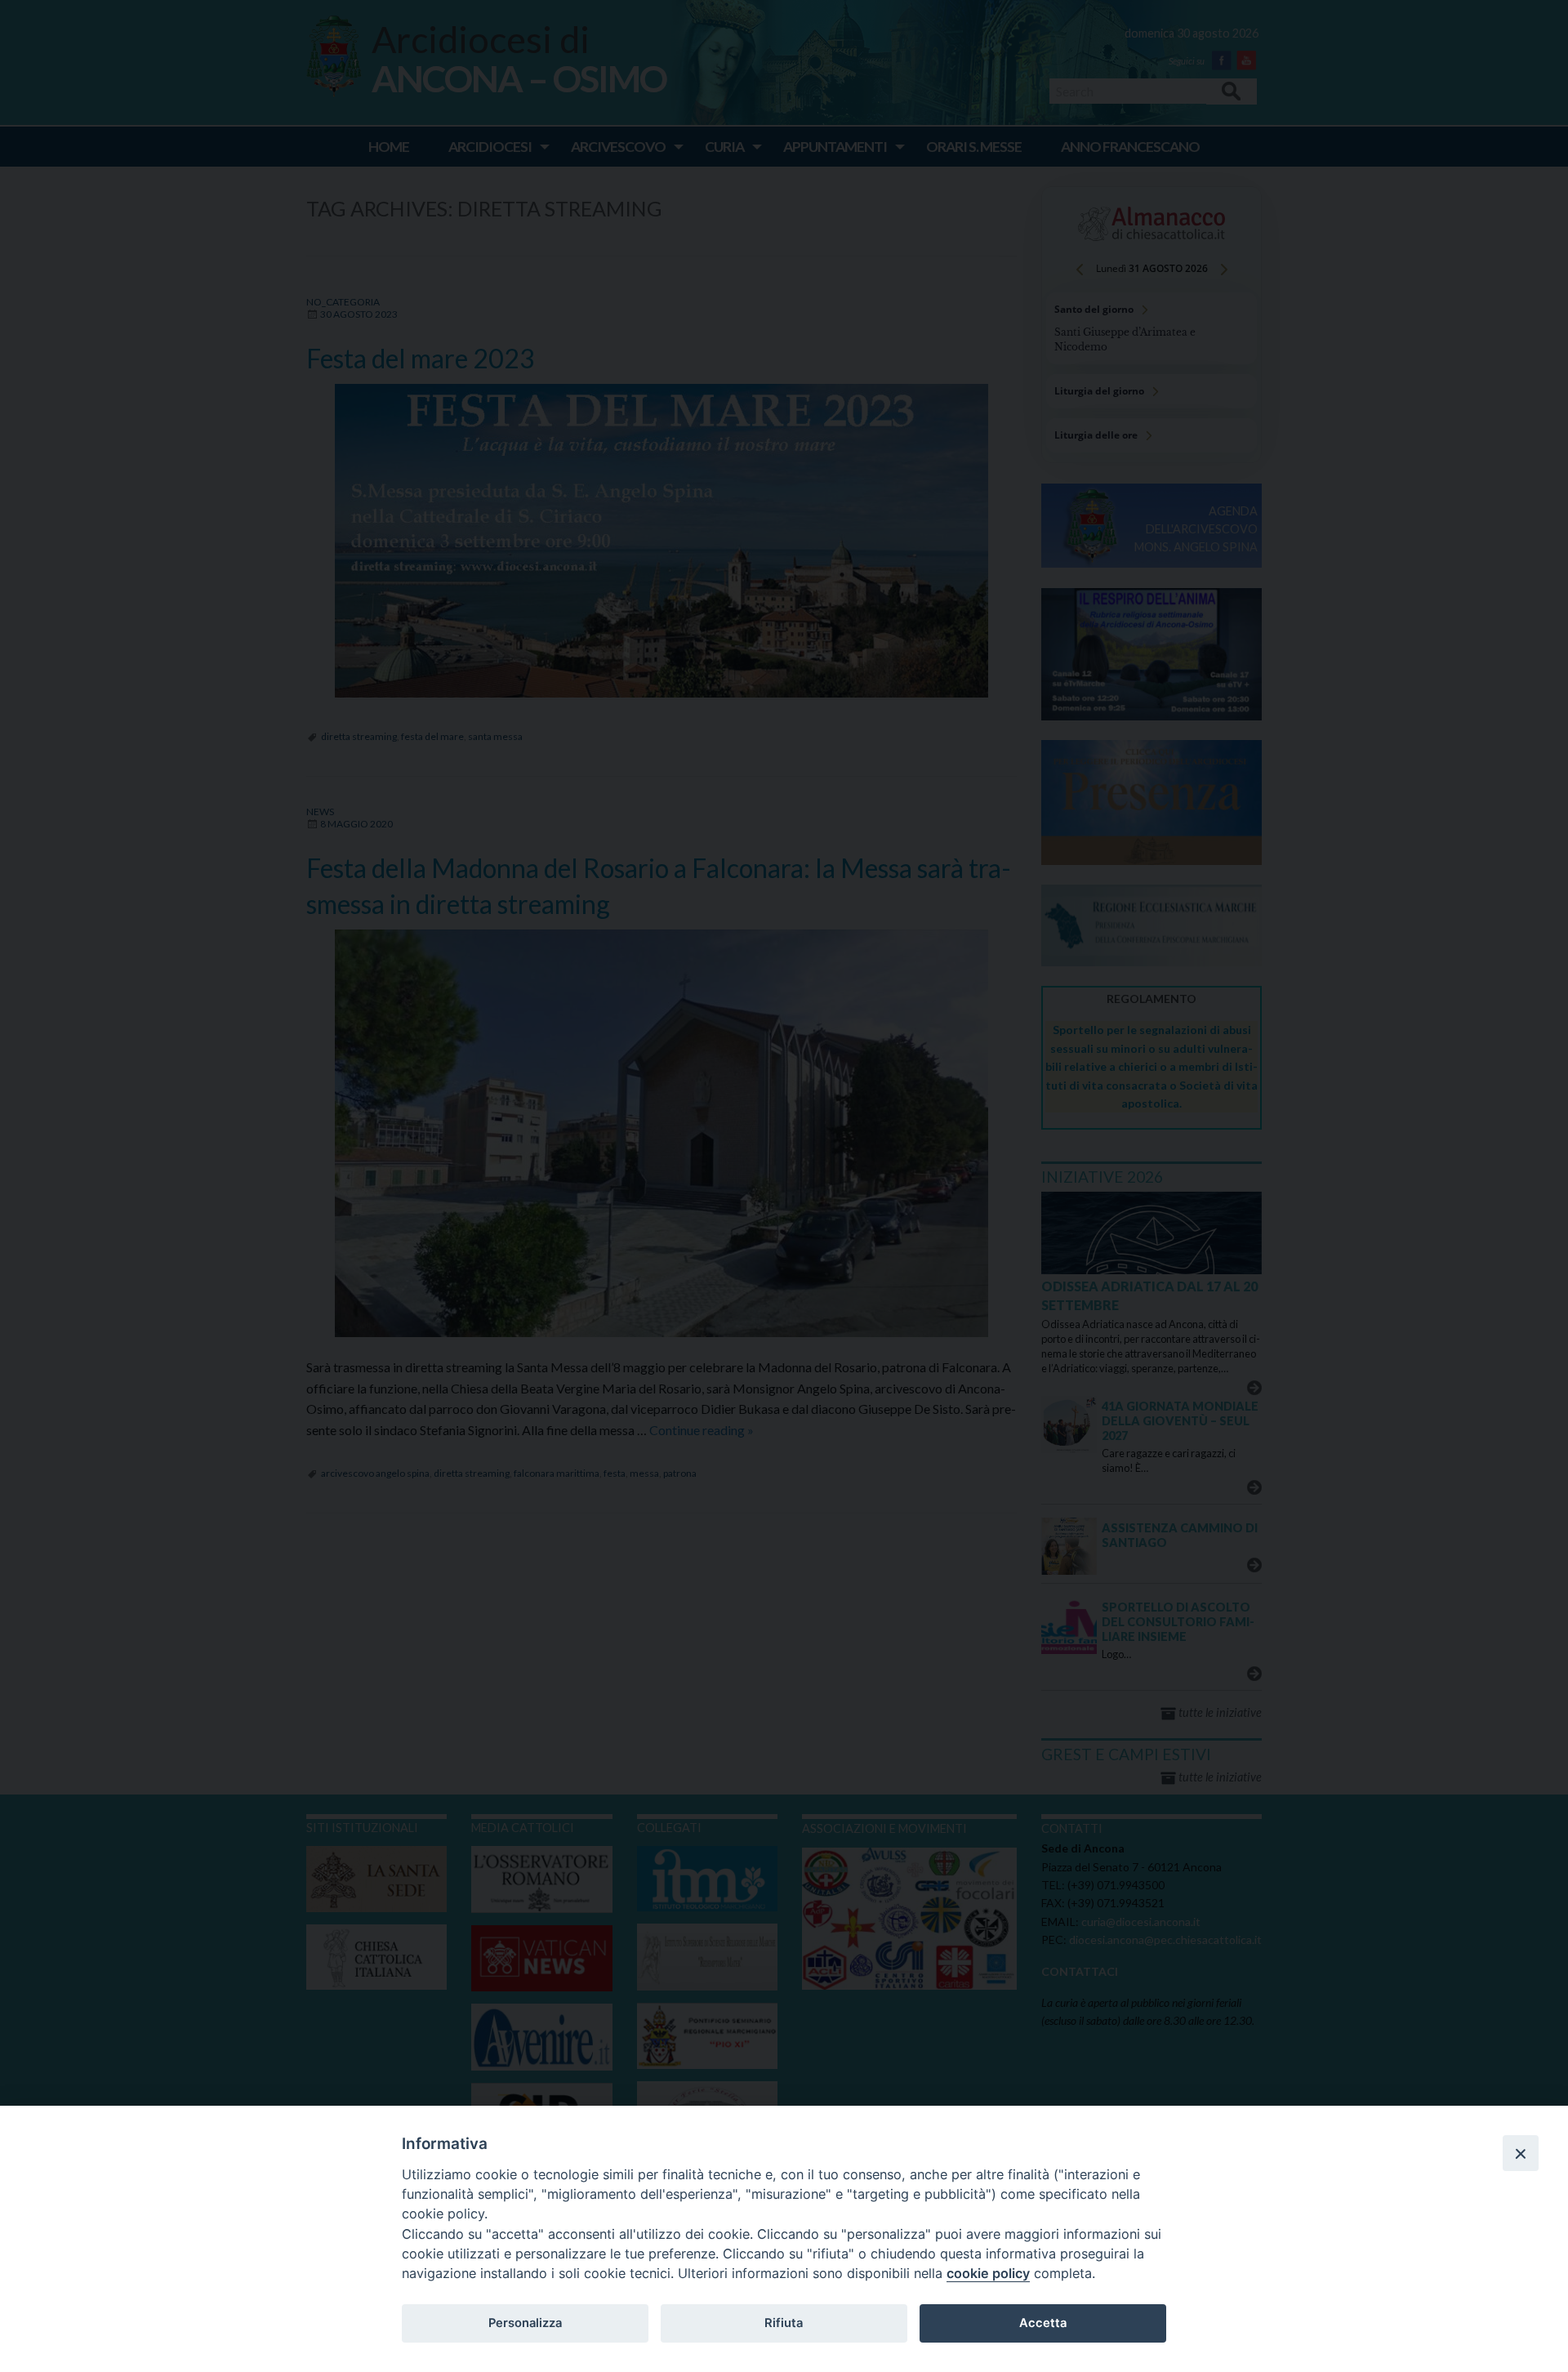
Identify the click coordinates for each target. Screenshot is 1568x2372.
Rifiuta (784, 2323)
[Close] (1521, 2153)
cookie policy (988, 2273)
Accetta (1043, 2323)
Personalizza (525, 2323)
